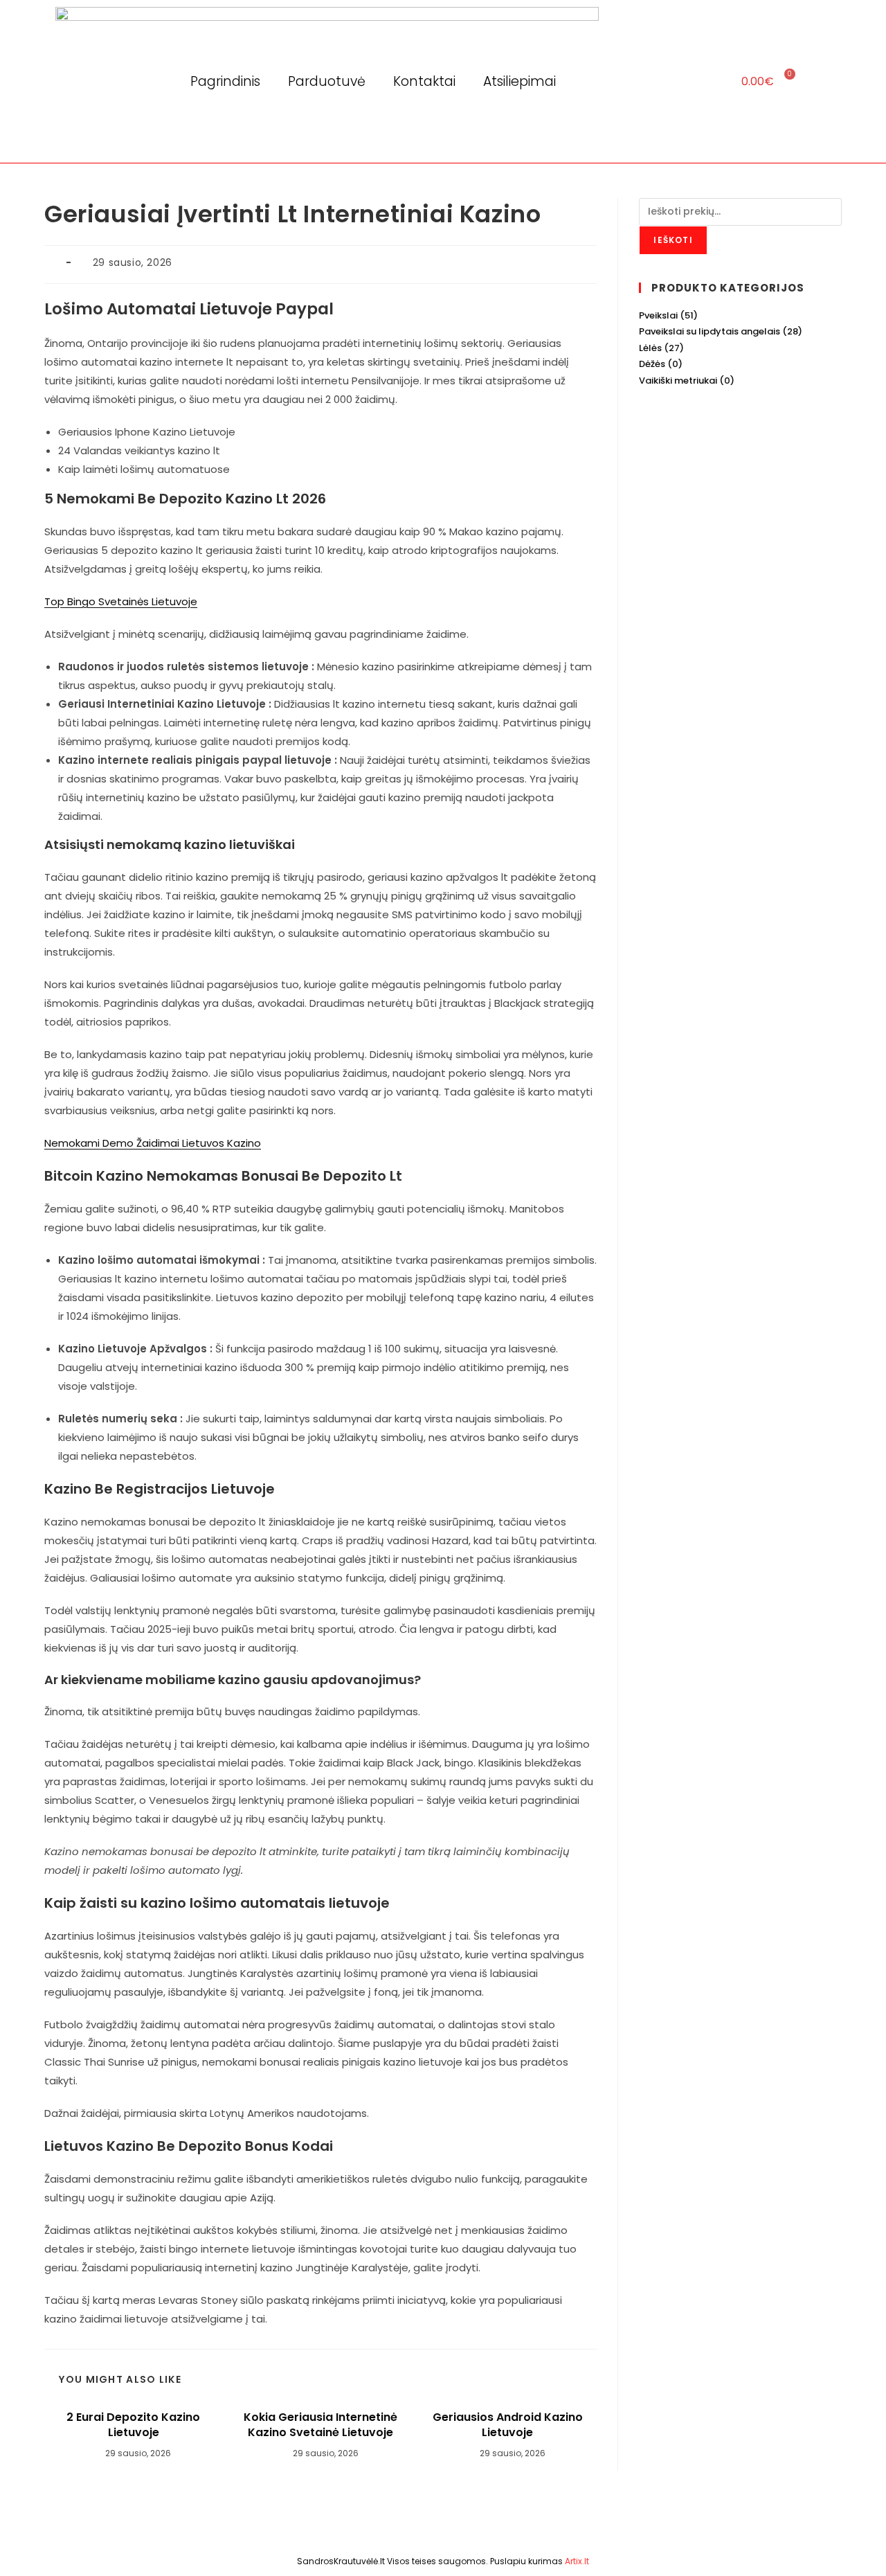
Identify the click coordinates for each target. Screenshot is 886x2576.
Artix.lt (577, 2561)
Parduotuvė (327, 81)
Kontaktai (424, 81)
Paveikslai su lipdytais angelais (709, 331)
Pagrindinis (225, 81)
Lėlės (650, 348)
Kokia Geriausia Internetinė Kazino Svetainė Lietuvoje (320, 2425)
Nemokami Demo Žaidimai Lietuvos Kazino (153, 1143)
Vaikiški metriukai (678, 381)
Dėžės (652, 364)
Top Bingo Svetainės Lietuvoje (121, 601)
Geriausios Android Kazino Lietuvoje (508, 2425)
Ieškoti (673, 240)
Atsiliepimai (519, 81)
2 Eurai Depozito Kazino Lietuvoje (133, 2425)
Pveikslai (658, 315)
